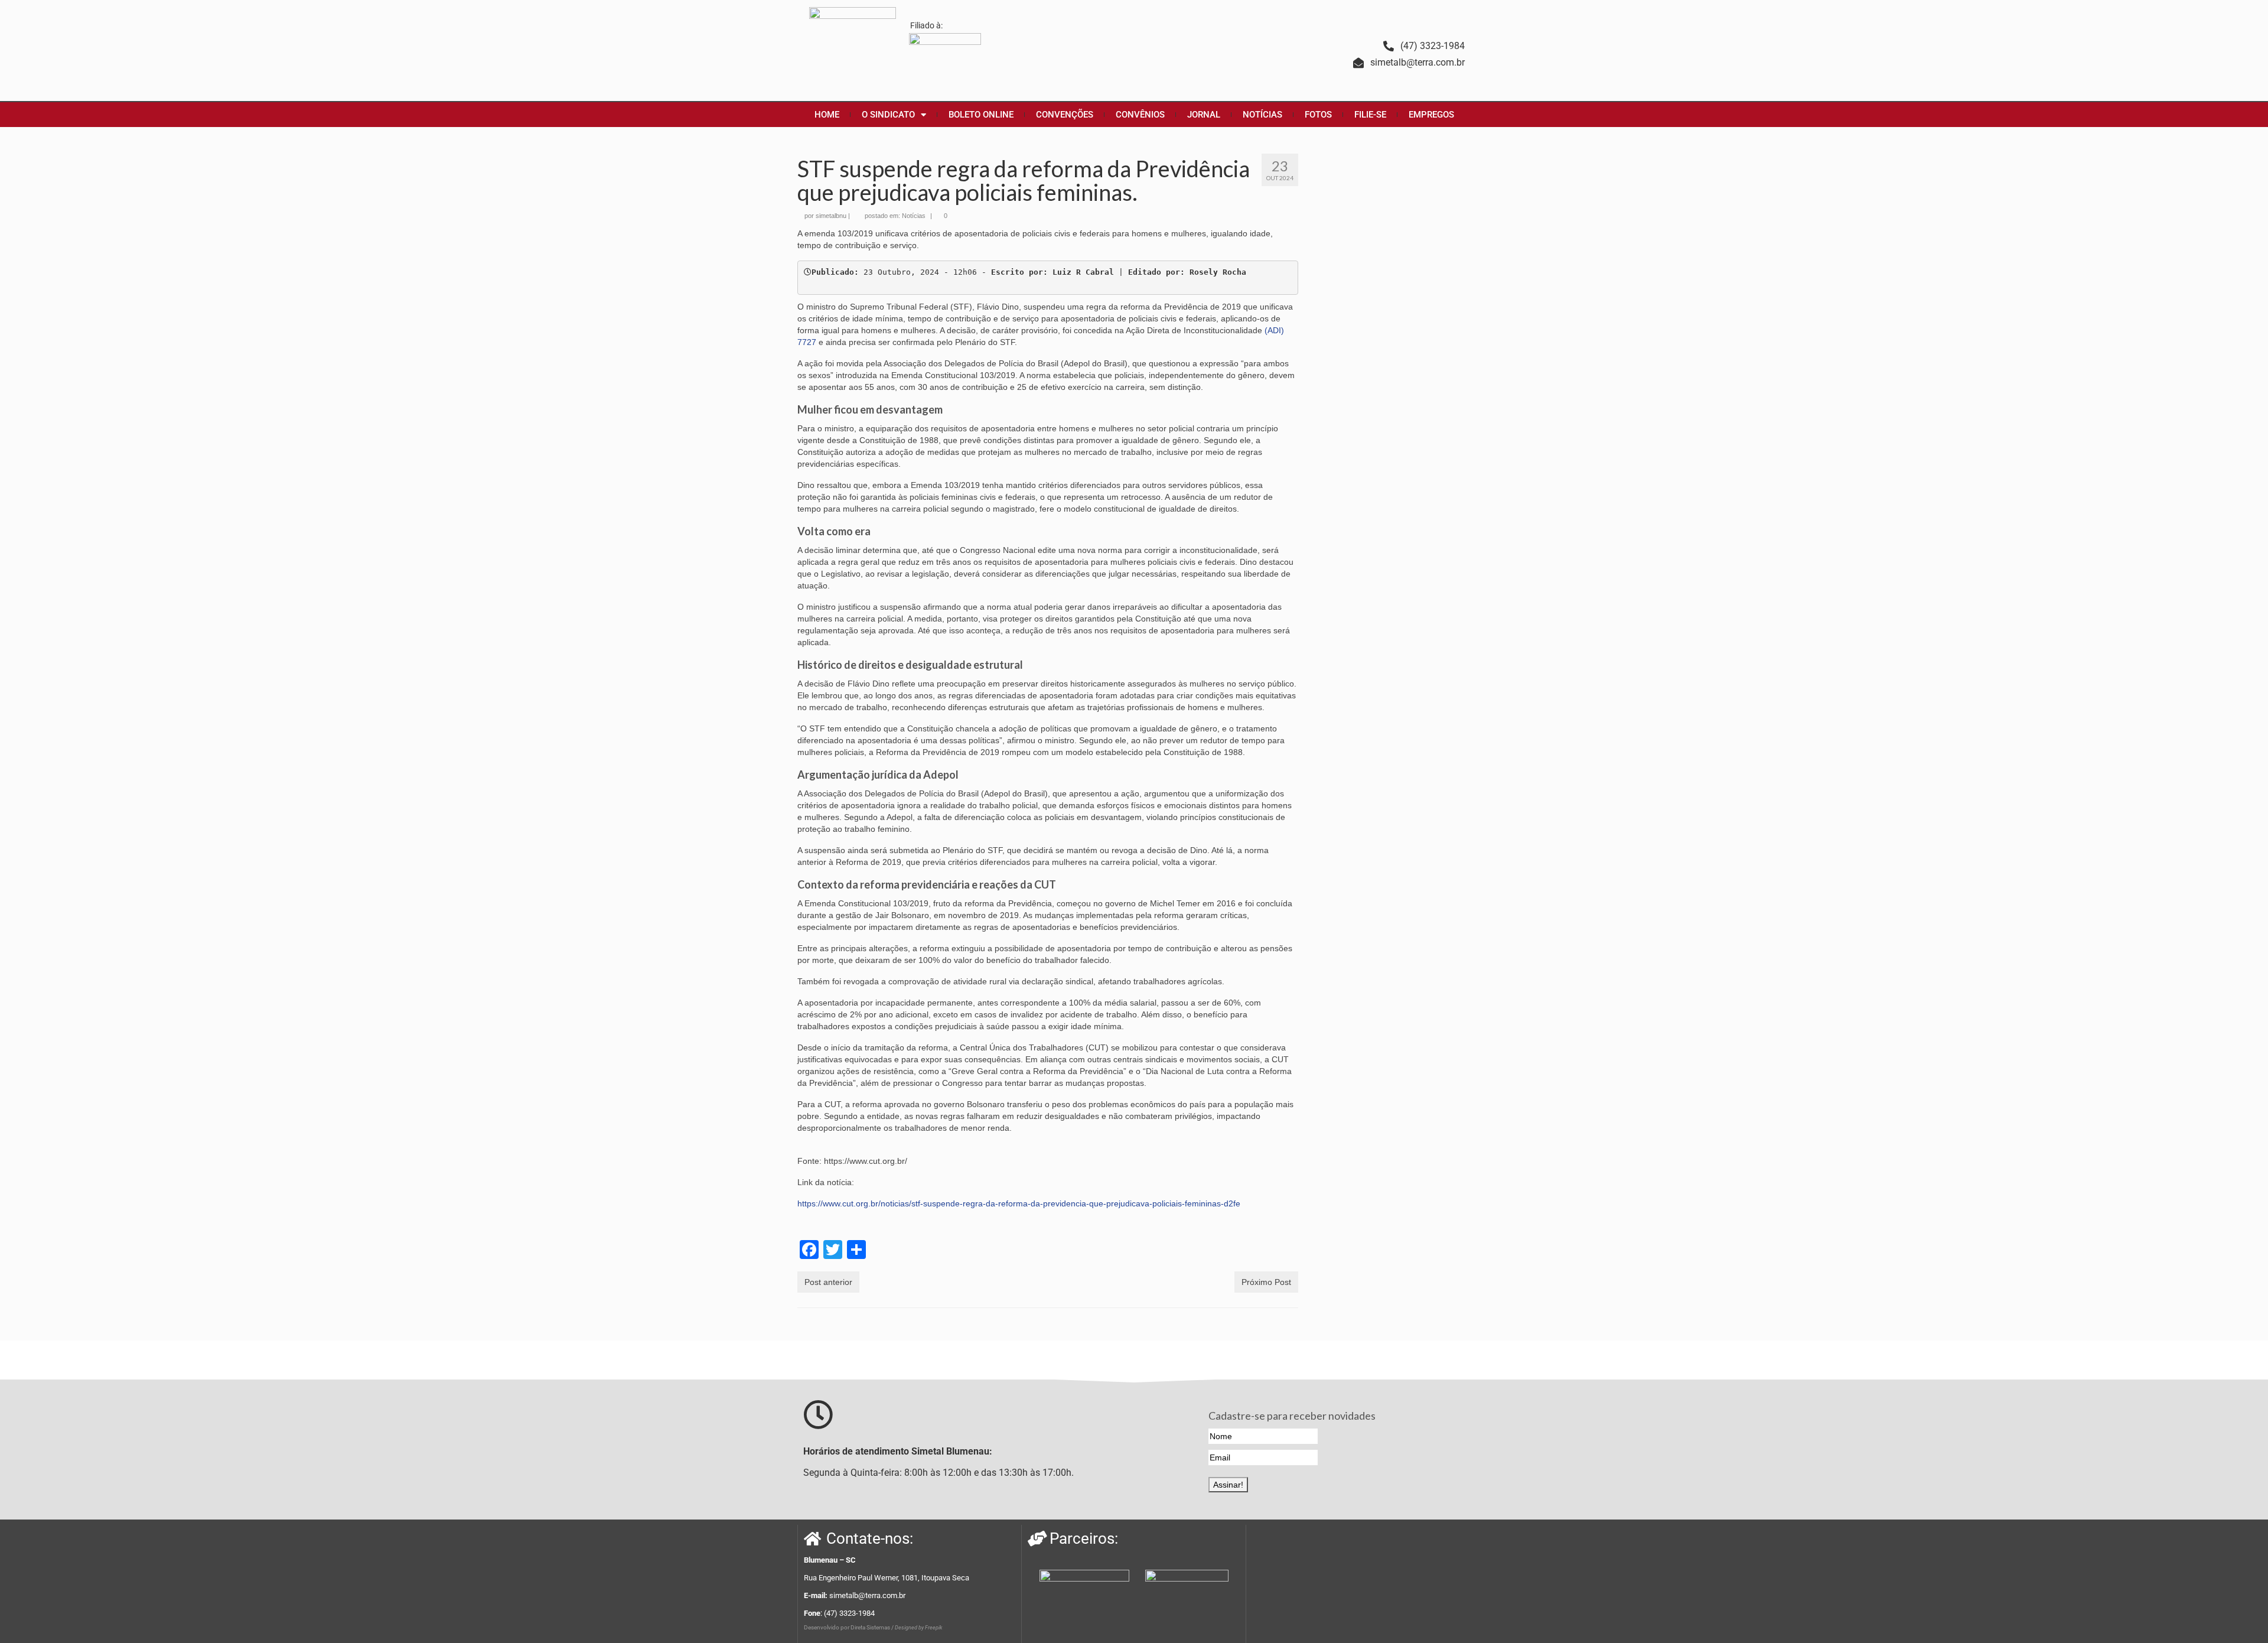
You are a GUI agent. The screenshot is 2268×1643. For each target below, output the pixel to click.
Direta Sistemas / (873, 1627)
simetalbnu (831, 216)
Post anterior (828, 1282)
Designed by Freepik (918, 1628)
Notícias (914, 216)
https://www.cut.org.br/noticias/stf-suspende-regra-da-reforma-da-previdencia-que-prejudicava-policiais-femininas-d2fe (1019, 1203)
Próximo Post (1266, 1282)
